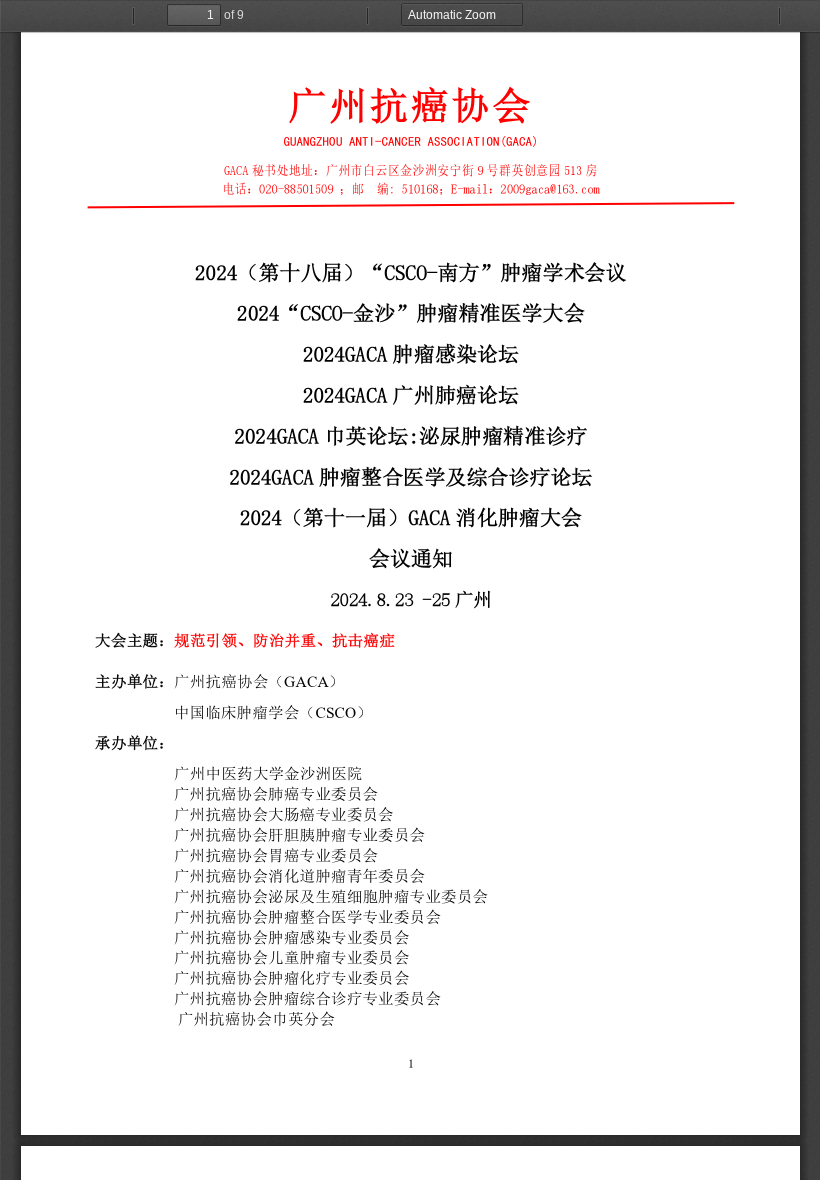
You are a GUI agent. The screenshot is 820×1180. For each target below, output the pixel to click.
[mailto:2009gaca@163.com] (549, 188)
